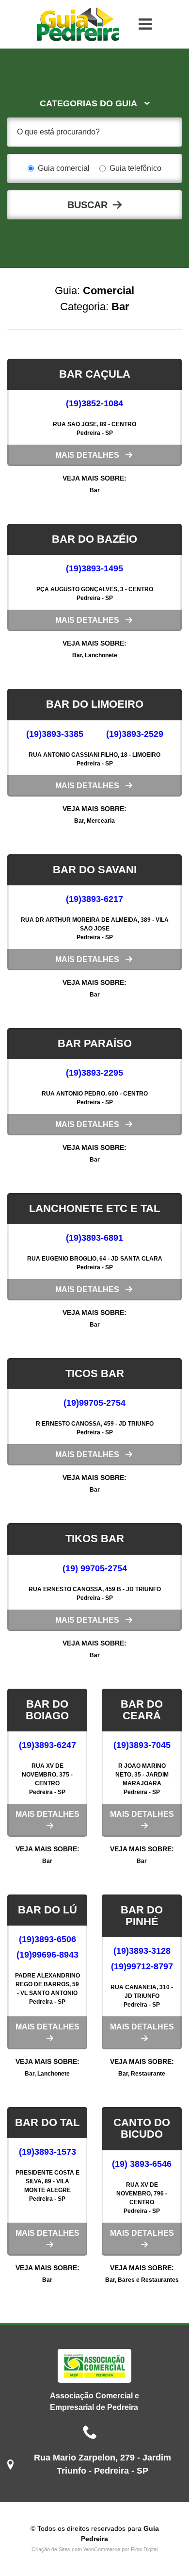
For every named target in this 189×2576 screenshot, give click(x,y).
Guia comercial (64, 168)
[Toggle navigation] (145, 24)
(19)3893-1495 (94, 568)
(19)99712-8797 (142, 1966)
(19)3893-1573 (47, 2152)
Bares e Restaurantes (148, 2280)
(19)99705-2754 (94, 1403)
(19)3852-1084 (94, 403)
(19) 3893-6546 (142, 2164)
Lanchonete (101, 655)
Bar (95, 490)
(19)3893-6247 (47, 1745)
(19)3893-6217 (94, 899)
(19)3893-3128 (142, 1951)
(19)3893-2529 (135, 734)
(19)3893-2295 (94, 1073)
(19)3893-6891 (94, 1238)
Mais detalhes (87, 455)
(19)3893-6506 (47, 1939)
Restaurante (148, 2074)
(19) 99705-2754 (95, 1568)
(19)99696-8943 (47, 1955)
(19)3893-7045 (142, 1745)
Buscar (87, 205)
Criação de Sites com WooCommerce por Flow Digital (94, 2549)
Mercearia (101, 821)
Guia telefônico (135, 168)
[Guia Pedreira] (78, 24)
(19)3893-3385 (55, 734)
